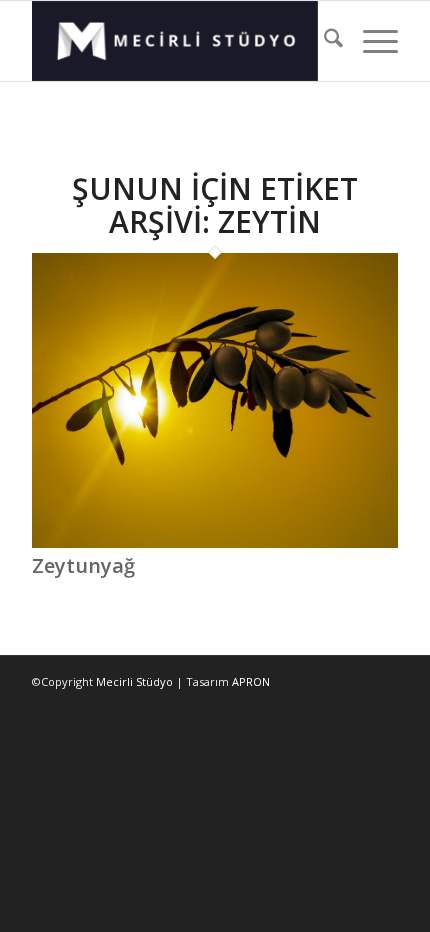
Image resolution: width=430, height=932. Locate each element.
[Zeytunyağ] (215, 543)
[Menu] (370, 41)
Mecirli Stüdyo (134, 681)
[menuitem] (323, 41)
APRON (251, 681)
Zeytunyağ (83, 565)
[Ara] (323, 41)
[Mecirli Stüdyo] (178, 41)
